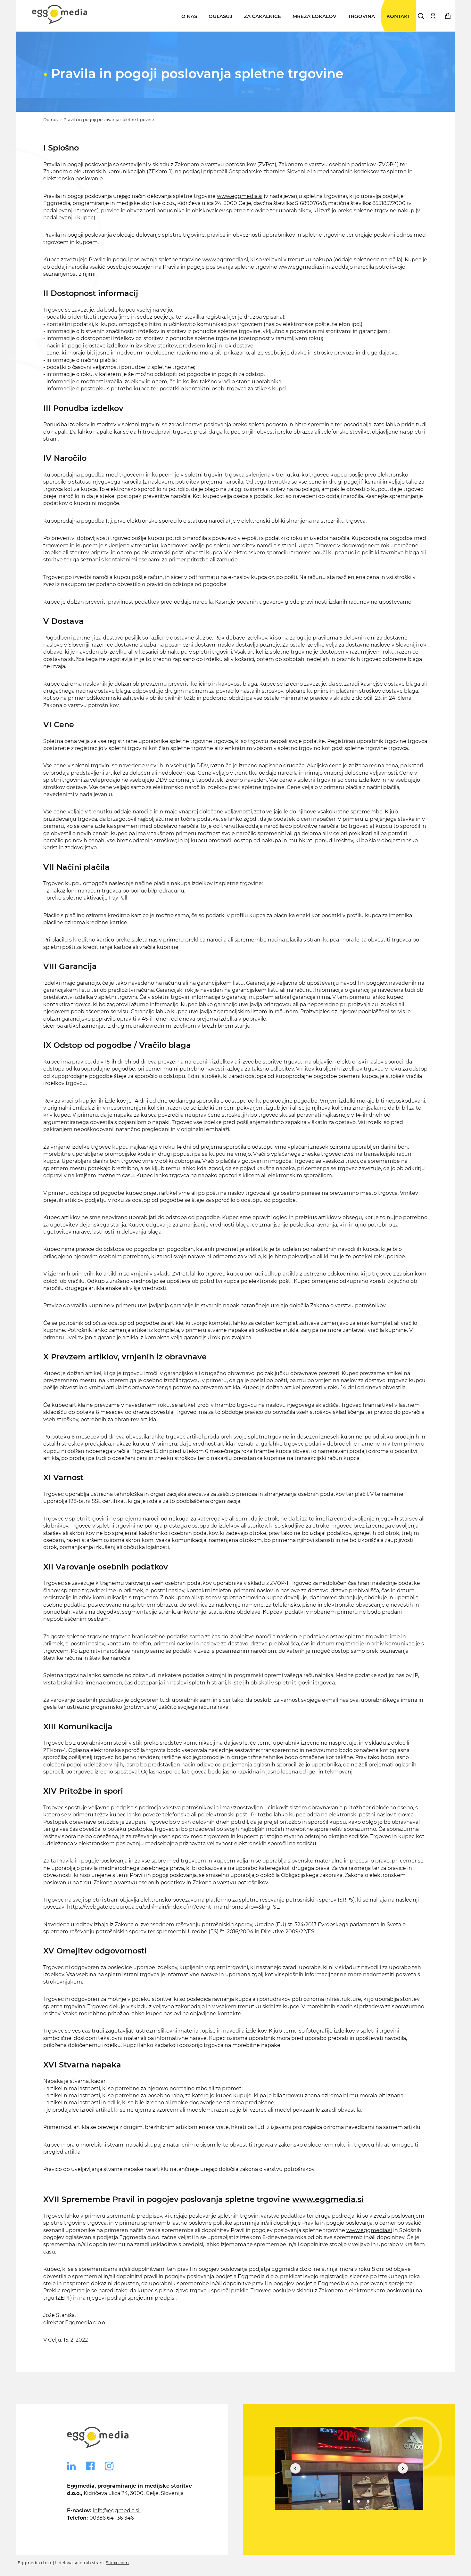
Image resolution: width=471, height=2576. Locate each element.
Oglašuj (220, 16)
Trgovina (361, 16)
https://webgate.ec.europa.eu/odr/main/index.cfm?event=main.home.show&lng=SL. (174, 1907)
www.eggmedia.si (240, 196)
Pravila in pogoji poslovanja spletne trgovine (109, 120)
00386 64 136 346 (112, 2518)
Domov (51, 120)
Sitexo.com (117, 2563)
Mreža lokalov (314, 16)
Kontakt (398, 16)
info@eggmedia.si (117, 2511)
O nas (189, 16)
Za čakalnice (262, 16)
